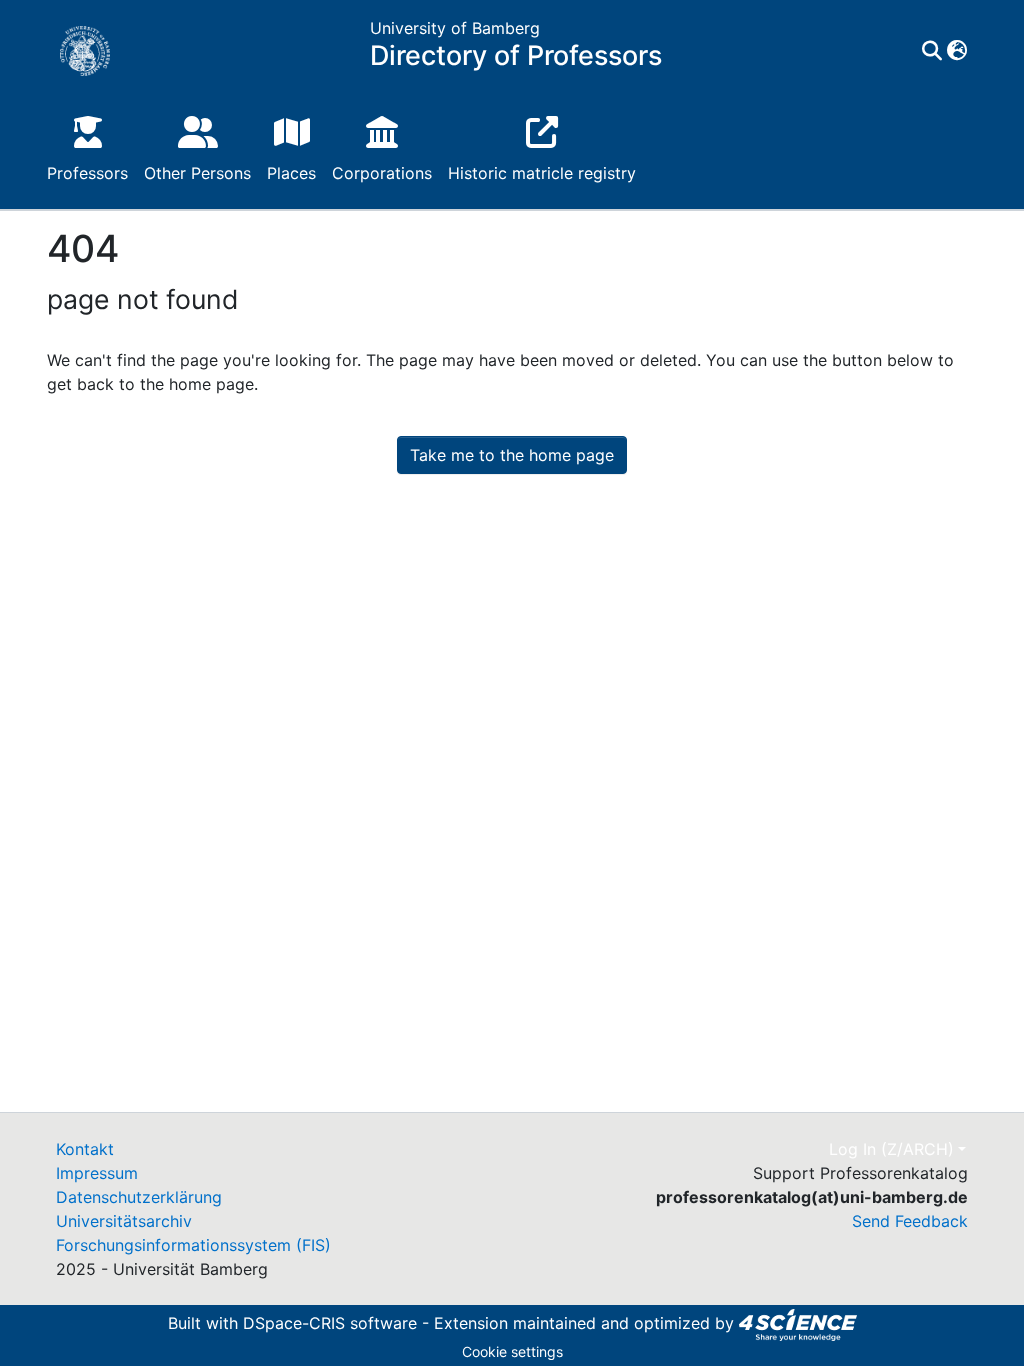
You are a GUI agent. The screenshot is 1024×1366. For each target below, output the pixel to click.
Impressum (97, 1173)
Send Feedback (910, 1221)
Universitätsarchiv (124, 1221)
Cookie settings (512, 1351)
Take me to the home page (512, 455)
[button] (956, 51)
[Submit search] (931, 51)
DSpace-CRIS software (330, 1323)
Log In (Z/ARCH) (891, 1149)
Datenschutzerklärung (139, 1197)
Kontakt (85, 1149)
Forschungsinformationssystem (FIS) (193, 1245)
